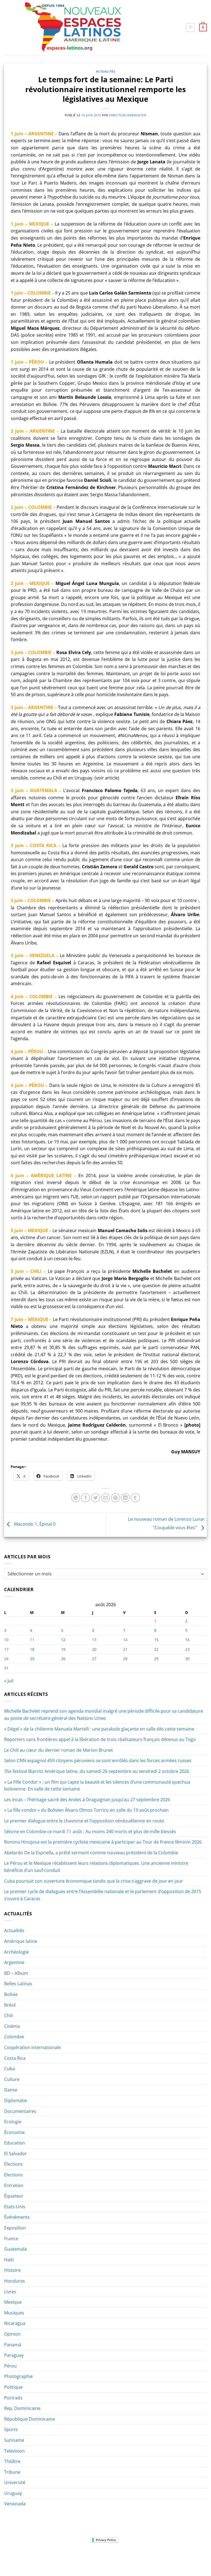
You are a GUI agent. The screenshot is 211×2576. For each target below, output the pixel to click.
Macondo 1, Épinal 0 (34, 1524)
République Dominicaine (30, 2419)
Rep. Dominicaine (22, 2408)
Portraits (13, 2398)
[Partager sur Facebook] (86, 1498)
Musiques (14, 2313)
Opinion (12, 2334)
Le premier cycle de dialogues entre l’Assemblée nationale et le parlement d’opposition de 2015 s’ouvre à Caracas (103, 1895)
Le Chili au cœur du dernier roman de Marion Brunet (59, 1750)
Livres (10, 2292)
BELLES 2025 (114, 2557)
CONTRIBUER (185, 2557)
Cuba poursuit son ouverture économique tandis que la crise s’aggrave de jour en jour (94, 1881)
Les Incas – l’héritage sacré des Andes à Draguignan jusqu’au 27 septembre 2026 (87, 1800)
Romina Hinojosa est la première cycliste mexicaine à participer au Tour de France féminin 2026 (103, 1842)
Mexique (13, 2302)
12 (63, 1640)
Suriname (14, 2440)
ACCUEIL (21, 2557)
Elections (13, 2164)
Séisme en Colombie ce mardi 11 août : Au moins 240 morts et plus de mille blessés (90, 1831)
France (11, 2239)
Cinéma (12, 2026)
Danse (11, 2090)
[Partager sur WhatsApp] (76, 1498)
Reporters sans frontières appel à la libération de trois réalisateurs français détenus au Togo (100, 1739)
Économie (14, 2132)
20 (94, 1649)
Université (15, 2482)
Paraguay (14, 2355)
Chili (9, 2015)
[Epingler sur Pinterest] (116, 1498)
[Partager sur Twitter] (95, 1498)
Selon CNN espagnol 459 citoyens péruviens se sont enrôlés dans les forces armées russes (98, 1761)
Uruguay (13, 2493)
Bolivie (11, 1994)
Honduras (15, 2281)
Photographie (18, 2376)
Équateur (14, 2196)
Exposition (15, 2228)
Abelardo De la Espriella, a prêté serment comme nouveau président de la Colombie (91, 1853)
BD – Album (16, 1973)
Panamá (13, 2345)
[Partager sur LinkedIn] (125, 1498)
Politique (13, 2387)
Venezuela (15, 2504)
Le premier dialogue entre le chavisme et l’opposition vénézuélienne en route (84, 1821)
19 (63, 1649)
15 (156, 1640)
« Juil (9, 1681)
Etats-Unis (15, 2207)
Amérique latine (21, 1941)
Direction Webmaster (128, 115)
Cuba (9, 2069)
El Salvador (16, 2154)
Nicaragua (15, 2323)
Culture (12, 2079)
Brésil (10, 2005)
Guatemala (16, 2249)
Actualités (106, 71)
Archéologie (16, 1952)
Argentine (14, 1962)
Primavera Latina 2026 (149, 2557)
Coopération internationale (32, 2047)
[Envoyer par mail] (106, 1498)
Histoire (12, 2270)
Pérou (10, 2366)
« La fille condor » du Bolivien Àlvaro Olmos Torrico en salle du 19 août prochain (86, 1810)
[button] (190, 28)
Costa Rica (15, 2058)
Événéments (17, 2217)
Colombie (14, 2037)
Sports (11, 2429)
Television (14, 2451)
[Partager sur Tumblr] (135, 1498)
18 (32, 1649)
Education (15, 2143)
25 (32, 1659)
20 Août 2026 (106, 2561)
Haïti (9, 2260)
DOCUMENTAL (87, 2557)
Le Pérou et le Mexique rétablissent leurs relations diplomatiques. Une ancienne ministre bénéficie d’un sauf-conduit (96, 1867)
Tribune (12, 2472)
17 (6, 1649)
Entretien (14, 2185)
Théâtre (12, 2461)
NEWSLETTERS (59, 2557)
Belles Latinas (18, 1984)
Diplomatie (16, 2100)
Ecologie (13, 2122)
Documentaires (20, 2111)
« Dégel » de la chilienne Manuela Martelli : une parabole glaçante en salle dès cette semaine (99, 1729)
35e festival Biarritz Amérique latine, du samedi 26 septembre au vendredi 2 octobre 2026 (97, 1771)
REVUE (38, 2557)
